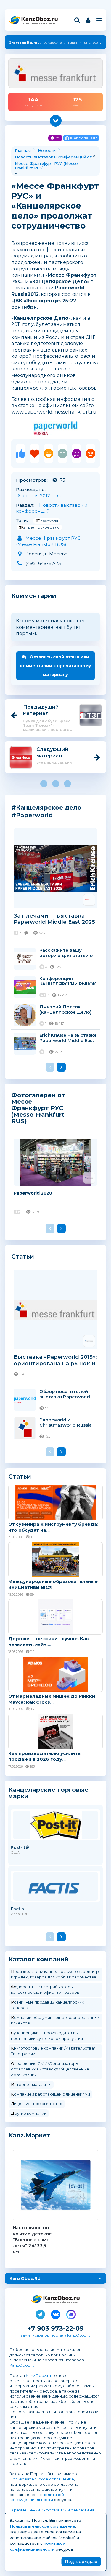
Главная (23, 150)
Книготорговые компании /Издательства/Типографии (53, 2051)
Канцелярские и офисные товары (38, 23)
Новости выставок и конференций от (53, 157)
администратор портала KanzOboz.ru (56, 2335)
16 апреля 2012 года (39, 496)
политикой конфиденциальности (37, 2497)
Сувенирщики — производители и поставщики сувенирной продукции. (47, 2036)
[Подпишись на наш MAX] (71, 2313)
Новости (47, 150)
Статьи (23, 1256)
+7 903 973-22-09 (55, 2328)
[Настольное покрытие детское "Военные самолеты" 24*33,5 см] (55, 2185)
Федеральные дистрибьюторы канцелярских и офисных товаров (45, 1990)
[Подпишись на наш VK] (56, 2313)
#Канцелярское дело (39, 527)
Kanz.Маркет (29, 2135)
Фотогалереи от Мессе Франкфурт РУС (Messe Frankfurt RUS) (38, 1108)
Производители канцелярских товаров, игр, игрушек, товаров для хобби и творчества (55, 1974)
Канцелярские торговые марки (48, 1793)
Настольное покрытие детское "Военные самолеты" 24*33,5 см (32, 2239)
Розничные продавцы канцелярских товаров (47, 2005)
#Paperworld (47, 521)
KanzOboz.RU (25, 2278)
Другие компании (29, 2113)
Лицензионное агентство (37, 2104)
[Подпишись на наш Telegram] (40, 2313)
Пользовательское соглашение (42, 2479)
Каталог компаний (38, 1959)
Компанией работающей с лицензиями (50, 2094)
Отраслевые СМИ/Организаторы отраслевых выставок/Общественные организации (50, 2069)
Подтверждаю (81, 2562)
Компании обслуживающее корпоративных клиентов (55, 2020)
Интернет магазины (31, 2084)
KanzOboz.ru (22, 2365)
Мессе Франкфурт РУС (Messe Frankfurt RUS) (46, 166)
